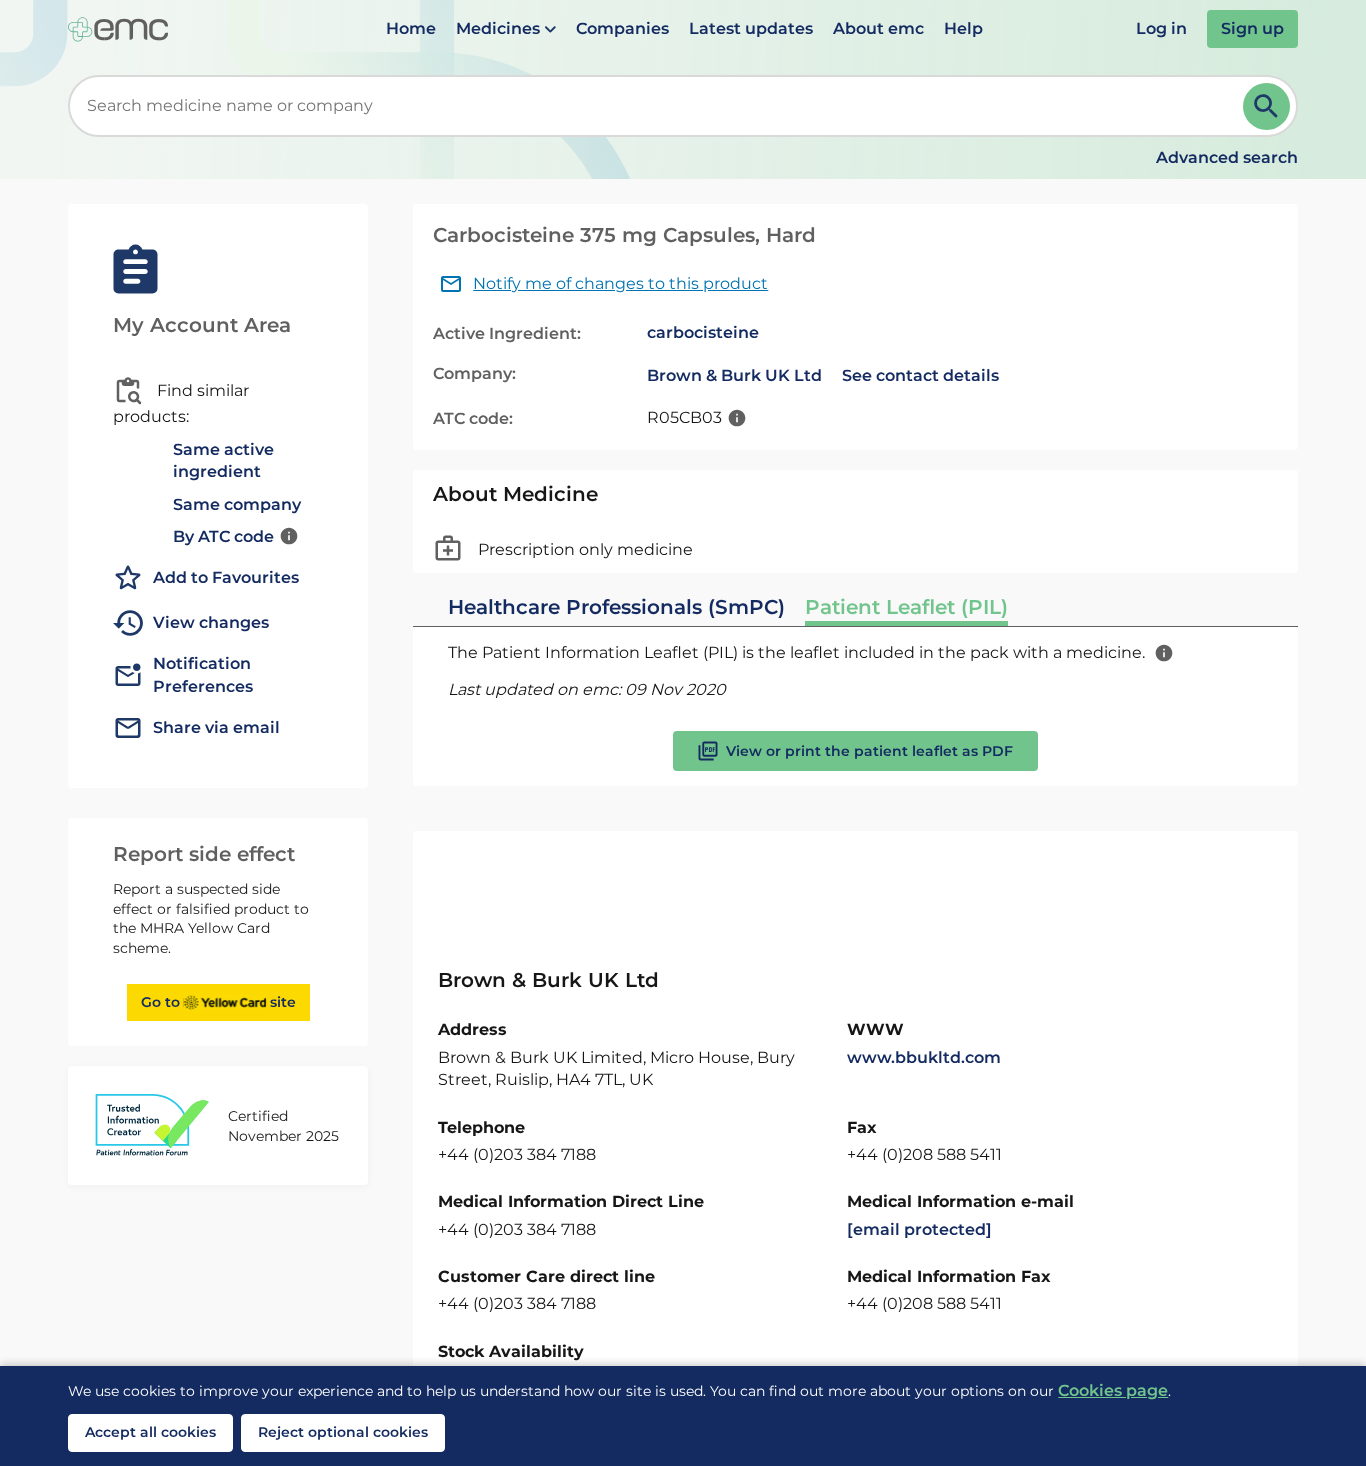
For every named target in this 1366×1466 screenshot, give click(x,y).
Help (963, 28)
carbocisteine (703, 332)
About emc (878, 28)
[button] (506, 29)
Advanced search (1227, 157)
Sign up (1252, 28)
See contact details (920, 375)
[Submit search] (1266, 106)
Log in (1161, 28)
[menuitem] (411, 29)
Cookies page (1113, 1390)
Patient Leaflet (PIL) (906, 607)
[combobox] (659, 106)
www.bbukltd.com (924, 1057)
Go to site (218, 1002)
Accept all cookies (150, 1432)
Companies (622, 28)
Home (411, 28)
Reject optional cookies (343, 1432)
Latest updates (751, 28)
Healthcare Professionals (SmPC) (616, 607)
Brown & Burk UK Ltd (734, 375)
